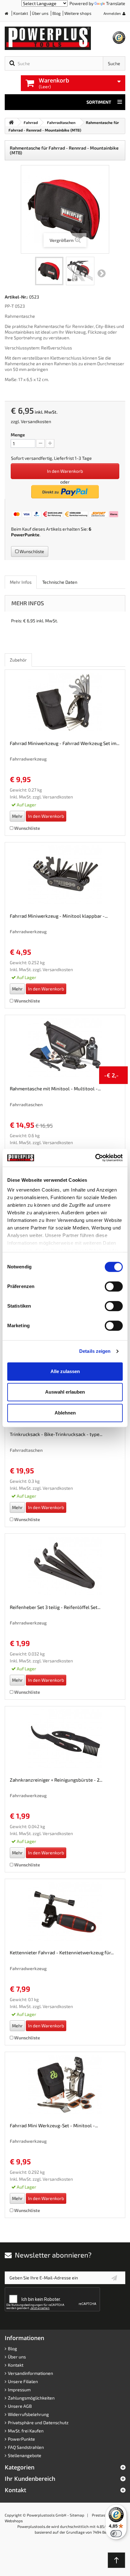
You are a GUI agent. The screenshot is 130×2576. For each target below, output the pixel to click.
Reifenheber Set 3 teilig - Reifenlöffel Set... (55, 1607)
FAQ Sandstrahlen (26, 2447)
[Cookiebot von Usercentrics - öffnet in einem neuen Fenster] (95, 1158)
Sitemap (77, 2515)
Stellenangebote (25, 2455)
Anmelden (112, 13)
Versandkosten (36, 421)
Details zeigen (95, 1351)
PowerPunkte (25, 535)
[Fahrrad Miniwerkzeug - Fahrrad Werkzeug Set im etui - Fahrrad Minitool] (65, 703)
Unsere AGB (20, 2406)
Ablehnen (65, 1413)
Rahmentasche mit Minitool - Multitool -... (55, 1088)
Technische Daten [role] (60, 582)
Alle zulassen (65, 1371)
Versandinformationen (30, 2373)
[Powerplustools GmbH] (59, 38)
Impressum (19, 2390)
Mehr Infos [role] (21, 582)
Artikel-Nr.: (16, 297)
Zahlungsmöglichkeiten (31, 2398)
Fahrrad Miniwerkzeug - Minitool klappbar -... (59, 916)
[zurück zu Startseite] (11, 122)
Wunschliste (31, 551)
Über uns (40, 13)
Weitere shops (78, 13)
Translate (116, 3)
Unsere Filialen (23, 2381)
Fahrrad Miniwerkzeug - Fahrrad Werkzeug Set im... (65, 743)
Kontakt (21, 13)
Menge (18, 435)
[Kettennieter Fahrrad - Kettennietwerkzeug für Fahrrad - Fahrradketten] (65, 1912)
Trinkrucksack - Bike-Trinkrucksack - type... (56, 1434)
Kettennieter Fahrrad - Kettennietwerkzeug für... (62, 1952)
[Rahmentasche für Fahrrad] (49, 271)
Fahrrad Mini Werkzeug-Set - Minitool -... (54, 2125)
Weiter (102, 274)
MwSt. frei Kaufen (26, 2431)
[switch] (114, 1286)
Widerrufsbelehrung (28, 2414)
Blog (56, 13)
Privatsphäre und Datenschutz (38, 2422)
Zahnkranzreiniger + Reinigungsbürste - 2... (56, 1780)
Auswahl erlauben (65, 1392)
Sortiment (99, 102)
